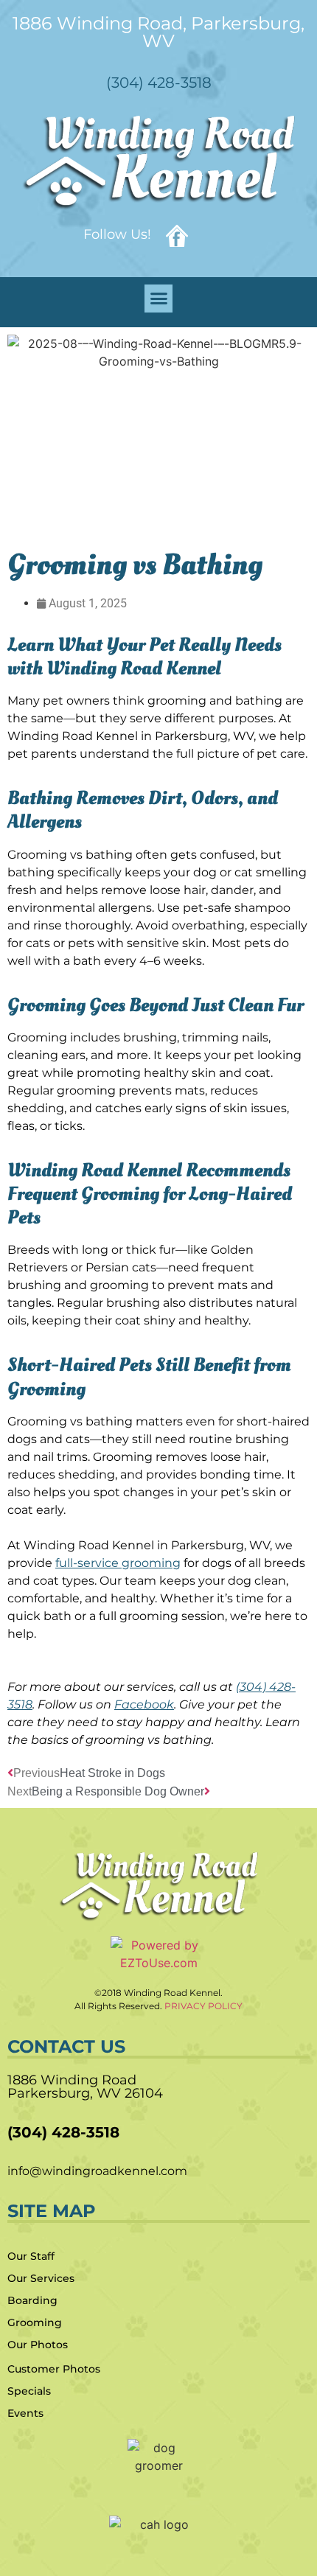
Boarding (32, 2300)
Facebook (144, 1704)
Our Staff (31, 2256)
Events (25, 2413)
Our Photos (38, 2345)
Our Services (41, 2278)
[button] (158, 299)
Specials (29, 2391)
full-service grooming (118, 1563)
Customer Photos (54, 2369)
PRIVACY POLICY (203, 2006)
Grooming (35, 2322)
